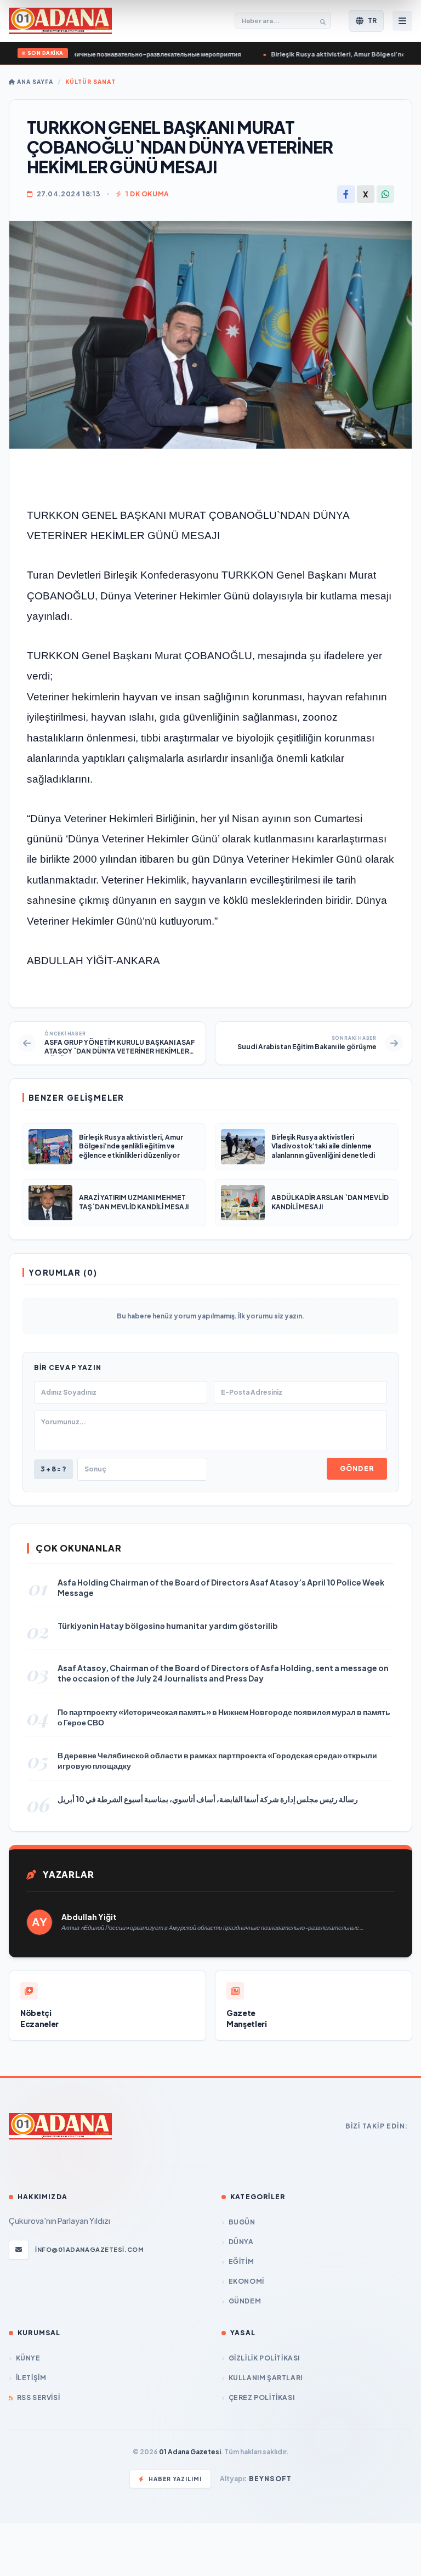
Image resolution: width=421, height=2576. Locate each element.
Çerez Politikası (261, 2397)
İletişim (31, 2378)
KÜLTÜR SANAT (90, 82)
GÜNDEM (245, 2301)
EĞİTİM (241, 2261)
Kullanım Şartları (266, 2378)
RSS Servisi (38, 2397)
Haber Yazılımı (175, 2479)
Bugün (242, 2222)
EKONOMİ (246, 2281)
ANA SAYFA (34, 82)
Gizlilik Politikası (264, 2358)
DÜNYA (241, 2242)
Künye (28, 2358)
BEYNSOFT (271, 2479)
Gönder (357, 1468)
